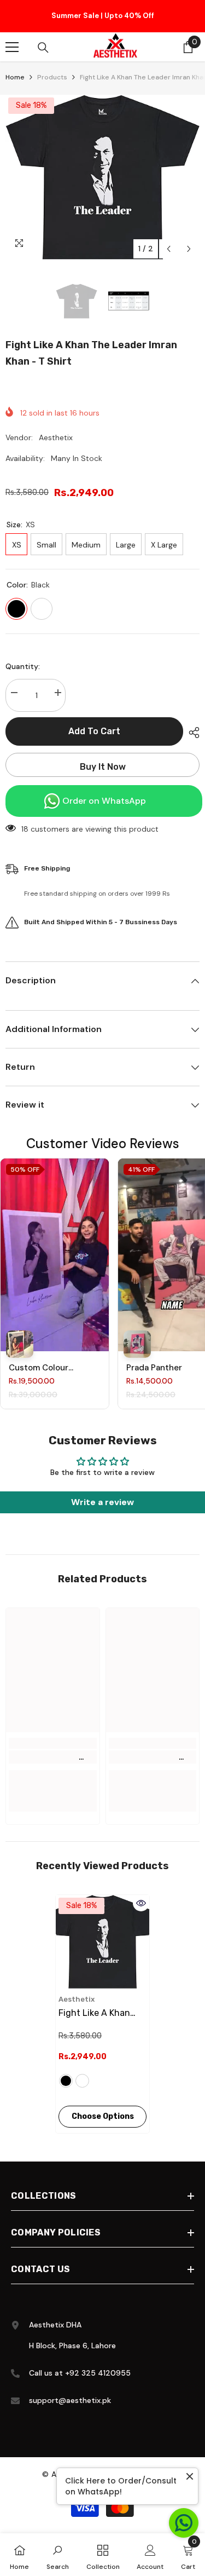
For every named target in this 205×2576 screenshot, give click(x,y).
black (66, 2084)
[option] (102, 18)
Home (15, 80)
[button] (169, 252)
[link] (53, 1760)
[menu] (12, 50)
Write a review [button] (102, 1505)
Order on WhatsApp (104, 803)
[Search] (43, 50)
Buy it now (103, 770)
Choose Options (103, 2119)
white (82, 2084)
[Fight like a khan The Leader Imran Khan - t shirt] (102, 1944)
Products (52, 80)
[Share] (191, 735)
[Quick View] (141, 1906)
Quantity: (23, 669)
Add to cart (94, 734)
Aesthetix (56, 440)
